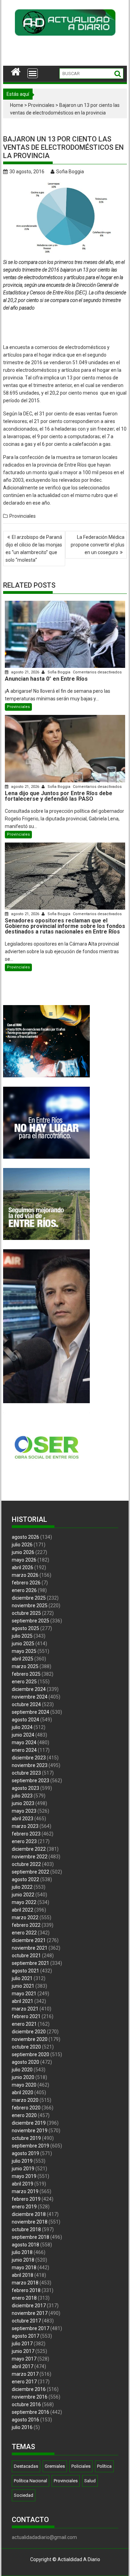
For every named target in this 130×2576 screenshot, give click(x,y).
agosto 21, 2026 (25, 672)
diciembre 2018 (29, 2214)
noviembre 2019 (30, 2131)
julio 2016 (22, 2427)
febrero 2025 (26, 1674)
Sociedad (24, 2495)
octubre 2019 (26, 2138)
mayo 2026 (24, 1560)
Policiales (81, 2466)
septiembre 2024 (31, 1712)
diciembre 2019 (29, 2123)
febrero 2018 (26, 2290)
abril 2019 (23, 2184)
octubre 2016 (26, 2404)
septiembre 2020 (31, 2054)
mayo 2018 (24, 2267)
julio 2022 (22, 1887)
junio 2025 (23, 1644)
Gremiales (55, 2466)
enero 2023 (24, 1841)
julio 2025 (22, 1636)
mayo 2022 (24, 1902)
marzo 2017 (25, 2374)
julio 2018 (22, 2252)
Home (17, 105)
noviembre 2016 (30, 2397)
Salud (90, 2481)
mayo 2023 (24, 1811)
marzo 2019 (25, 2191)
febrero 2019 (26, 2199)
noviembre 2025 (30, 1606)
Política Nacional (31, 2481)
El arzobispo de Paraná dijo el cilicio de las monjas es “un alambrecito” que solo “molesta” (34, 549)
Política (104, 2466)
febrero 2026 (26, 1583)
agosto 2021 (25, 1971)
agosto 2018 (25, 2245)
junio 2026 (23, 1552)
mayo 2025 (24, 1651)
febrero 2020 (26, 2108)
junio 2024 (23, 1735)
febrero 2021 (26, 2016)
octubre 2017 (26, 2321)
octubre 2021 (26, 1956)
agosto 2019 (25, 2153)
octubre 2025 (26, 1613)
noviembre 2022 (30, 1857)
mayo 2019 (24, 2176)
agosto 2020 (25, 2062)
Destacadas (26, 2466)
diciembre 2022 (29, 1849)
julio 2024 (22, 1727)
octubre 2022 (26, 1864)
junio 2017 (23, 2351)
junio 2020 (23, 2077)
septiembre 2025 (31, 1621)
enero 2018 (24, 2298)
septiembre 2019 (31, 2146)
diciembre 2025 (29, 1598)
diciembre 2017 (29, 2306)
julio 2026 (22, 1545)
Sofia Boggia (70, 172)
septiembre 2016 (31, 2412)
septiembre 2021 (31, 1963)
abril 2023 (23, 1819)
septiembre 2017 (31, 2328)
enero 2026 (24, 1590)
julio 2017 (22, 2344)
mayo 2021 (24, 1994)
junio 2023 (23, 1803)
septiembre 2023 (31, 1781)
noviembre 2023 (30, 1765)
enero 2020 (24, 2115)
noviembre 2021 (30, 1948)
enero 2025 (24, 1682)
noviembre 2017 (30, 2313)
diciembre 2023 (29, 1758)
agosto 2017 (25, 2336)
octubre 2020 (26, 2047)
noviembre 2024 (30, 1697)
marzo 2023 (25, 1826)
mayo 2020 (24, 2085)
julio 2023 (22, 1796)
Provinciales (41, 105)
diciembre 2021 (29, 1940)
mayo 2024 (24, 1742)
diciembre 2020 (29, 2032)
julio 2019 (22, 2161)
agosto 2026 (25, 1537)
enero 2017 (24, 2382)
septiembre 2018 (31, 2237)
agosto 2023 (25, 1788)
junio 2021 (23, 1986)
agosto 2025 (25, 1628)
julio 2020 (22, 2070)
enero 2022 (24, 1933)
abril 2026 (23, 1567)
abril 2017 (23, 2366)
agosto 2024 (25, 1720)
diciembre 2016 (29, 2389)
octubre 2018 (26, 2229)
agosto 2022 (25, 1879)
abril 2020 (23, 2092)
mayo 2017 (24, 2359)
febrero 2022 (26, 1925)
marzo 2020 (25, 2100)
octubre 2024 (26, 1704)
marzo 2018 (25, 2283)
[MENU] (33, 73)
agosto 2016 (25, 2420)
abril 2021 (23, 2001)
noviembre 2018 (30, 2222)
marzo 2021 (25, 2009)
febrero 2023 (26, 1834)
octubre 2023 (26, 1773)
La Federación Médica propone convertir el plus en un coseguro (98, 545)
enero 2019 (24, 2207)
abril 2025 (23, 1659)
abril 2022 (23, 1910)
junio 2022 (23, 1895)
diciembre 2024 (29, 1689)
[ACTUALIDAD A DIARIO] (16, 71)
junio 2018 (23, 2260)
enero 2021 (24, 2024)
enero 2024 (24, 1750)
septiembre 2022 (31, 1872)
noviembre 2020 (30, 2039)
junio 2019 (23, 2169)
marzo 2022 (25, 1917)
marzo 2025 (25, 1666)
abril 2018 (23, 2275)
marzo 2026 (25, 1575)
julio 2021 (22, 1978)
